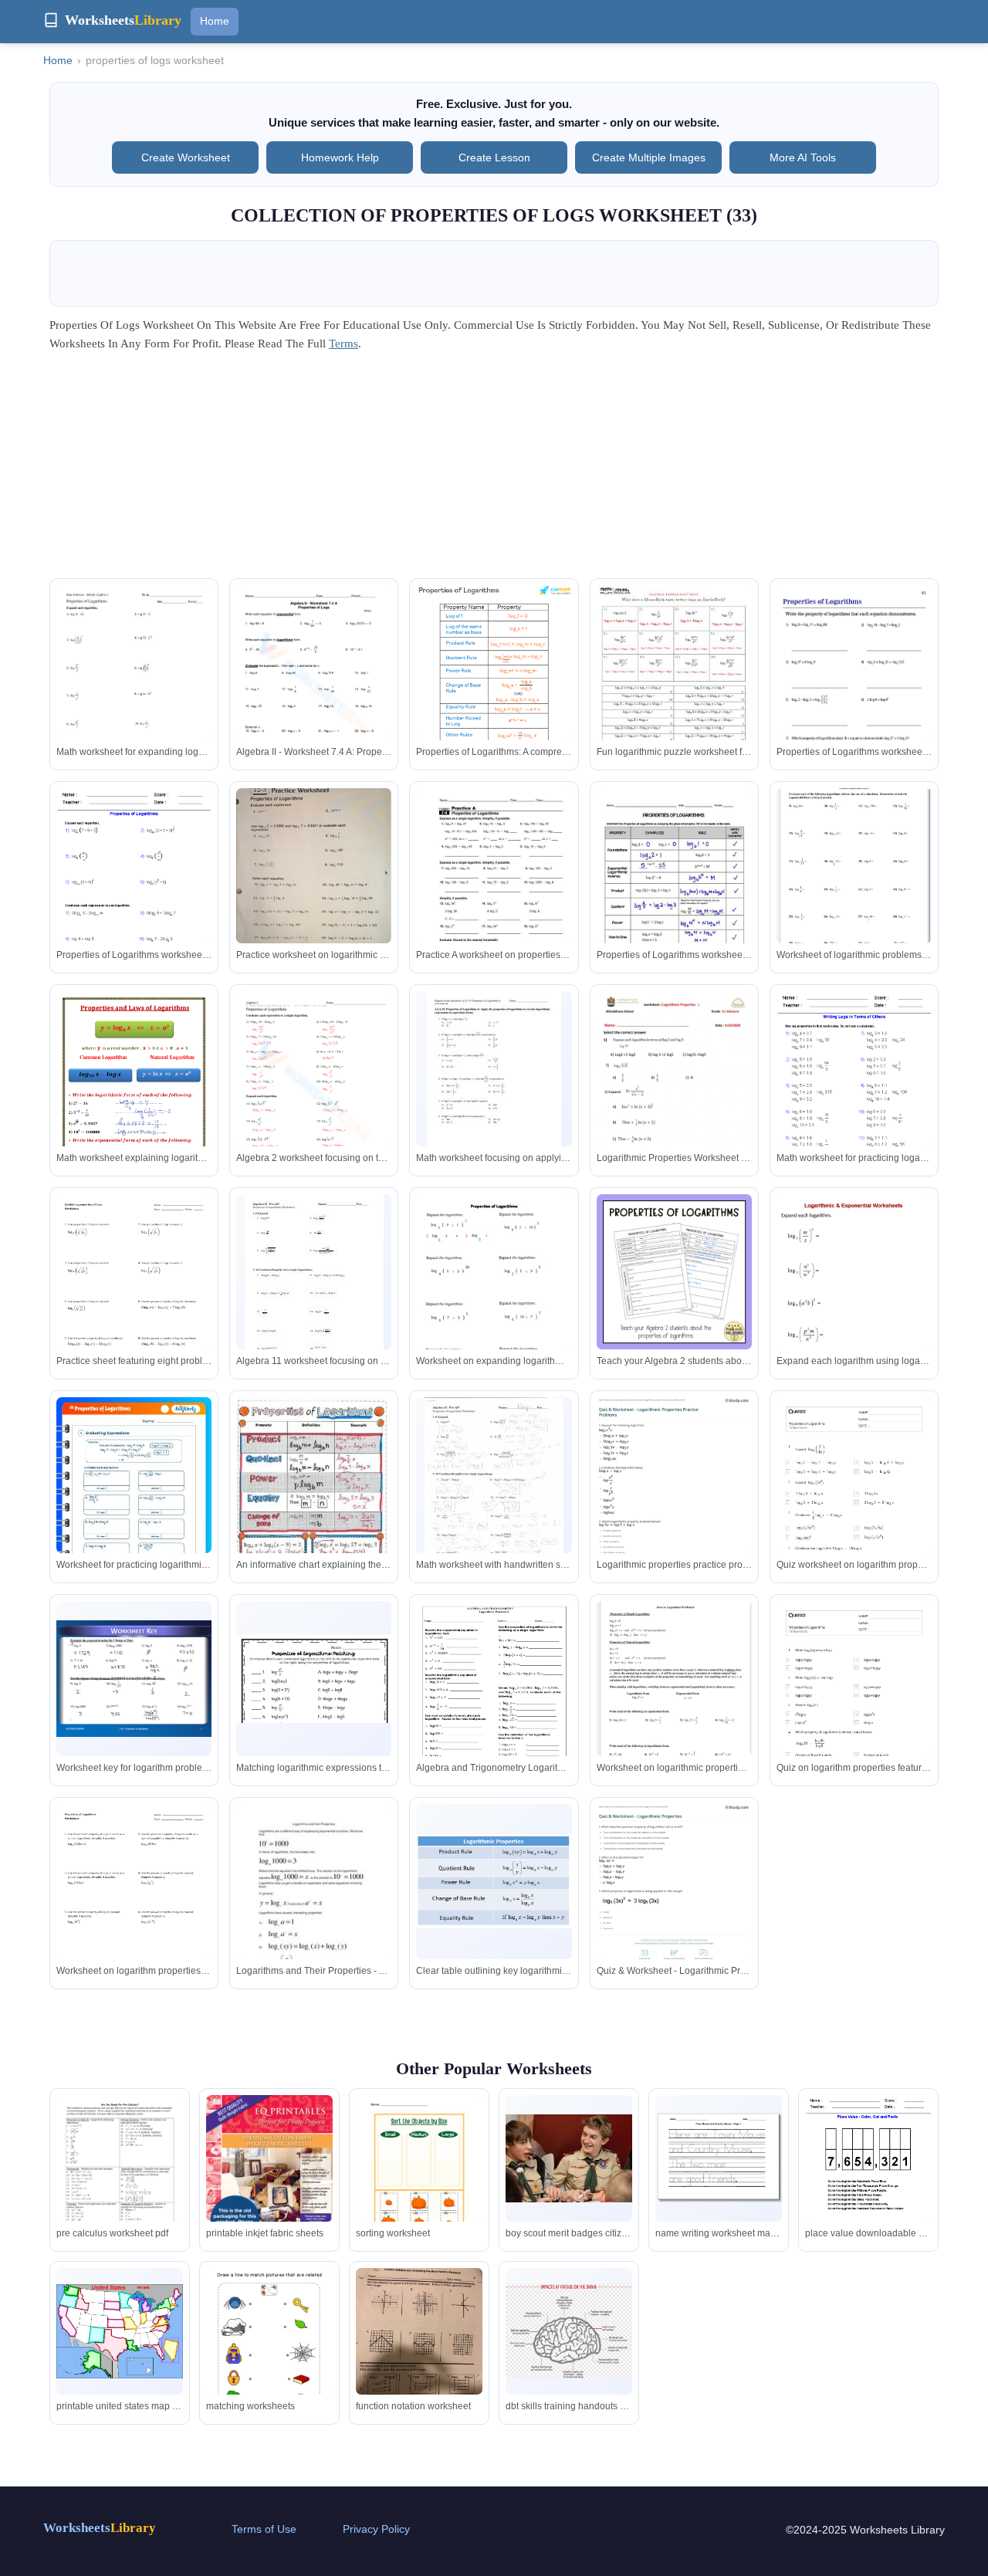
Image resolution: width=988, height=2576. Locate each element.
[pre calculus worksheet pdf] (120, 2180)
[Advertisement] (494, 470)
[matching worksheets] (269, 2353)
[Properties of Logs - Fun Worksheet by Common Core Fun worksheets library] (674, 686)
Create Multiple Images (649, 157)
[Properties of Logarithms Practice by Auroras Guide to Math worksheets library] (314, 1679)
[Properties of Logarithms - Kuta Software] (134, 685)
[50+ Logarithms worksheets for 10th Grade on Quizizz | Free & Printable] (854, 1507)
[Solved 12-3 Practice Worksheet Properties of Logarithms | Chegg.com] (314, 881)
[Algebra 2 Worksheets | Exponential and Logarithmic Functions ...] (134, 889)
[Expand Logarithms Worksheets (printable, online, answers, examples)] (854, 1308)
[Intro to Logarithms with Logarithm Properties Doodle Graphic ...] (314, 1497)
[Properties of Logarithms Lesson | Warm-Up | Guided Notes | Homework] (674, 889)
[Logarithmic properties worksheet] (674, 1092)
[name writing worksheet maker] (719, 2159)
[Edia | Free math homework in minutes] (134, 1295)
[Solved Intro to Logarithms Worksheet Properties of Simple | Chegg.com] (854, 871)
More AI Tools (803, 157)
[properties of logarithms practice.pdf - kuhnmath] (494, 890)
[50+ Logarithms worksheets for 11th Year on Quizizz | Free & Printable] (854, 1711)
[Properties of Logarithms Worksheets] (854, 695)
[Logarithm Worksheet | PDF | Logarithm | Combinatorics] (494, 1704)
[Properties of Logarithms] (674, 1272)
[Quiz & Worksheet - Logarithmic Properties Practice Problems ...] (674, 1498)
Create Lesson (494, 157)
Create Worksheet (186, 157)
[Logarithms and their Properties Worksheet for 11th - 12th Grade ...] (314, 1904)
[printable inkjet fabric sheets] (269, 2173)
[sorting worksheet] (419, 2177)
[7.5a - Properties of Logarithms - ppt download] (134, 1679)
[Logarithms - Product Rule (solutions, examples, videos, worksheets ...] (494, 1881)
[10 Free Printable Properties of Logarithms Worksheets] (314, 1092)
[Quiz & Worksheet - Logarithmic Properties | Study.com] (674, 1890)
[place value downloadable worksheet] (868, 2177)
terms (343, 344)
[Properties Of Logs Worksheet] (314, 685)
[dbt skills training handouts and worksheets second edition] (569, 2331)
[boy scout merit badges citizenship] (569, 2158)
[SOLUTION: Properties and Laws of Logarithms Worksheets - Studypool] (134, 1092)
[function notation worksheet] (419, 2353)
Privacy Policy (376, 2529)
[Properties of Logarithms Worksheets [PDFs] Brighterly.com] (134, 1507)
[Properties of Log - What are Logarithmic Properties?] (494, 679)
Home (215, 21)
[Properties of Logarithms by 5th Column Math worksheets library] (494, 1295)
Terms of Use (264, 2529)
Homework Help (340, 157)
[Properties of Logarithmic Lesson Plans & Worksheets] (494, 1078)
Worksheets (100, 2528)
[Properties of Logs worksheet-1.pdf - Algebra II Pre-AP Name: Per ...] (314, 1285)
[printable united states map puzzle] (120, 2331)
